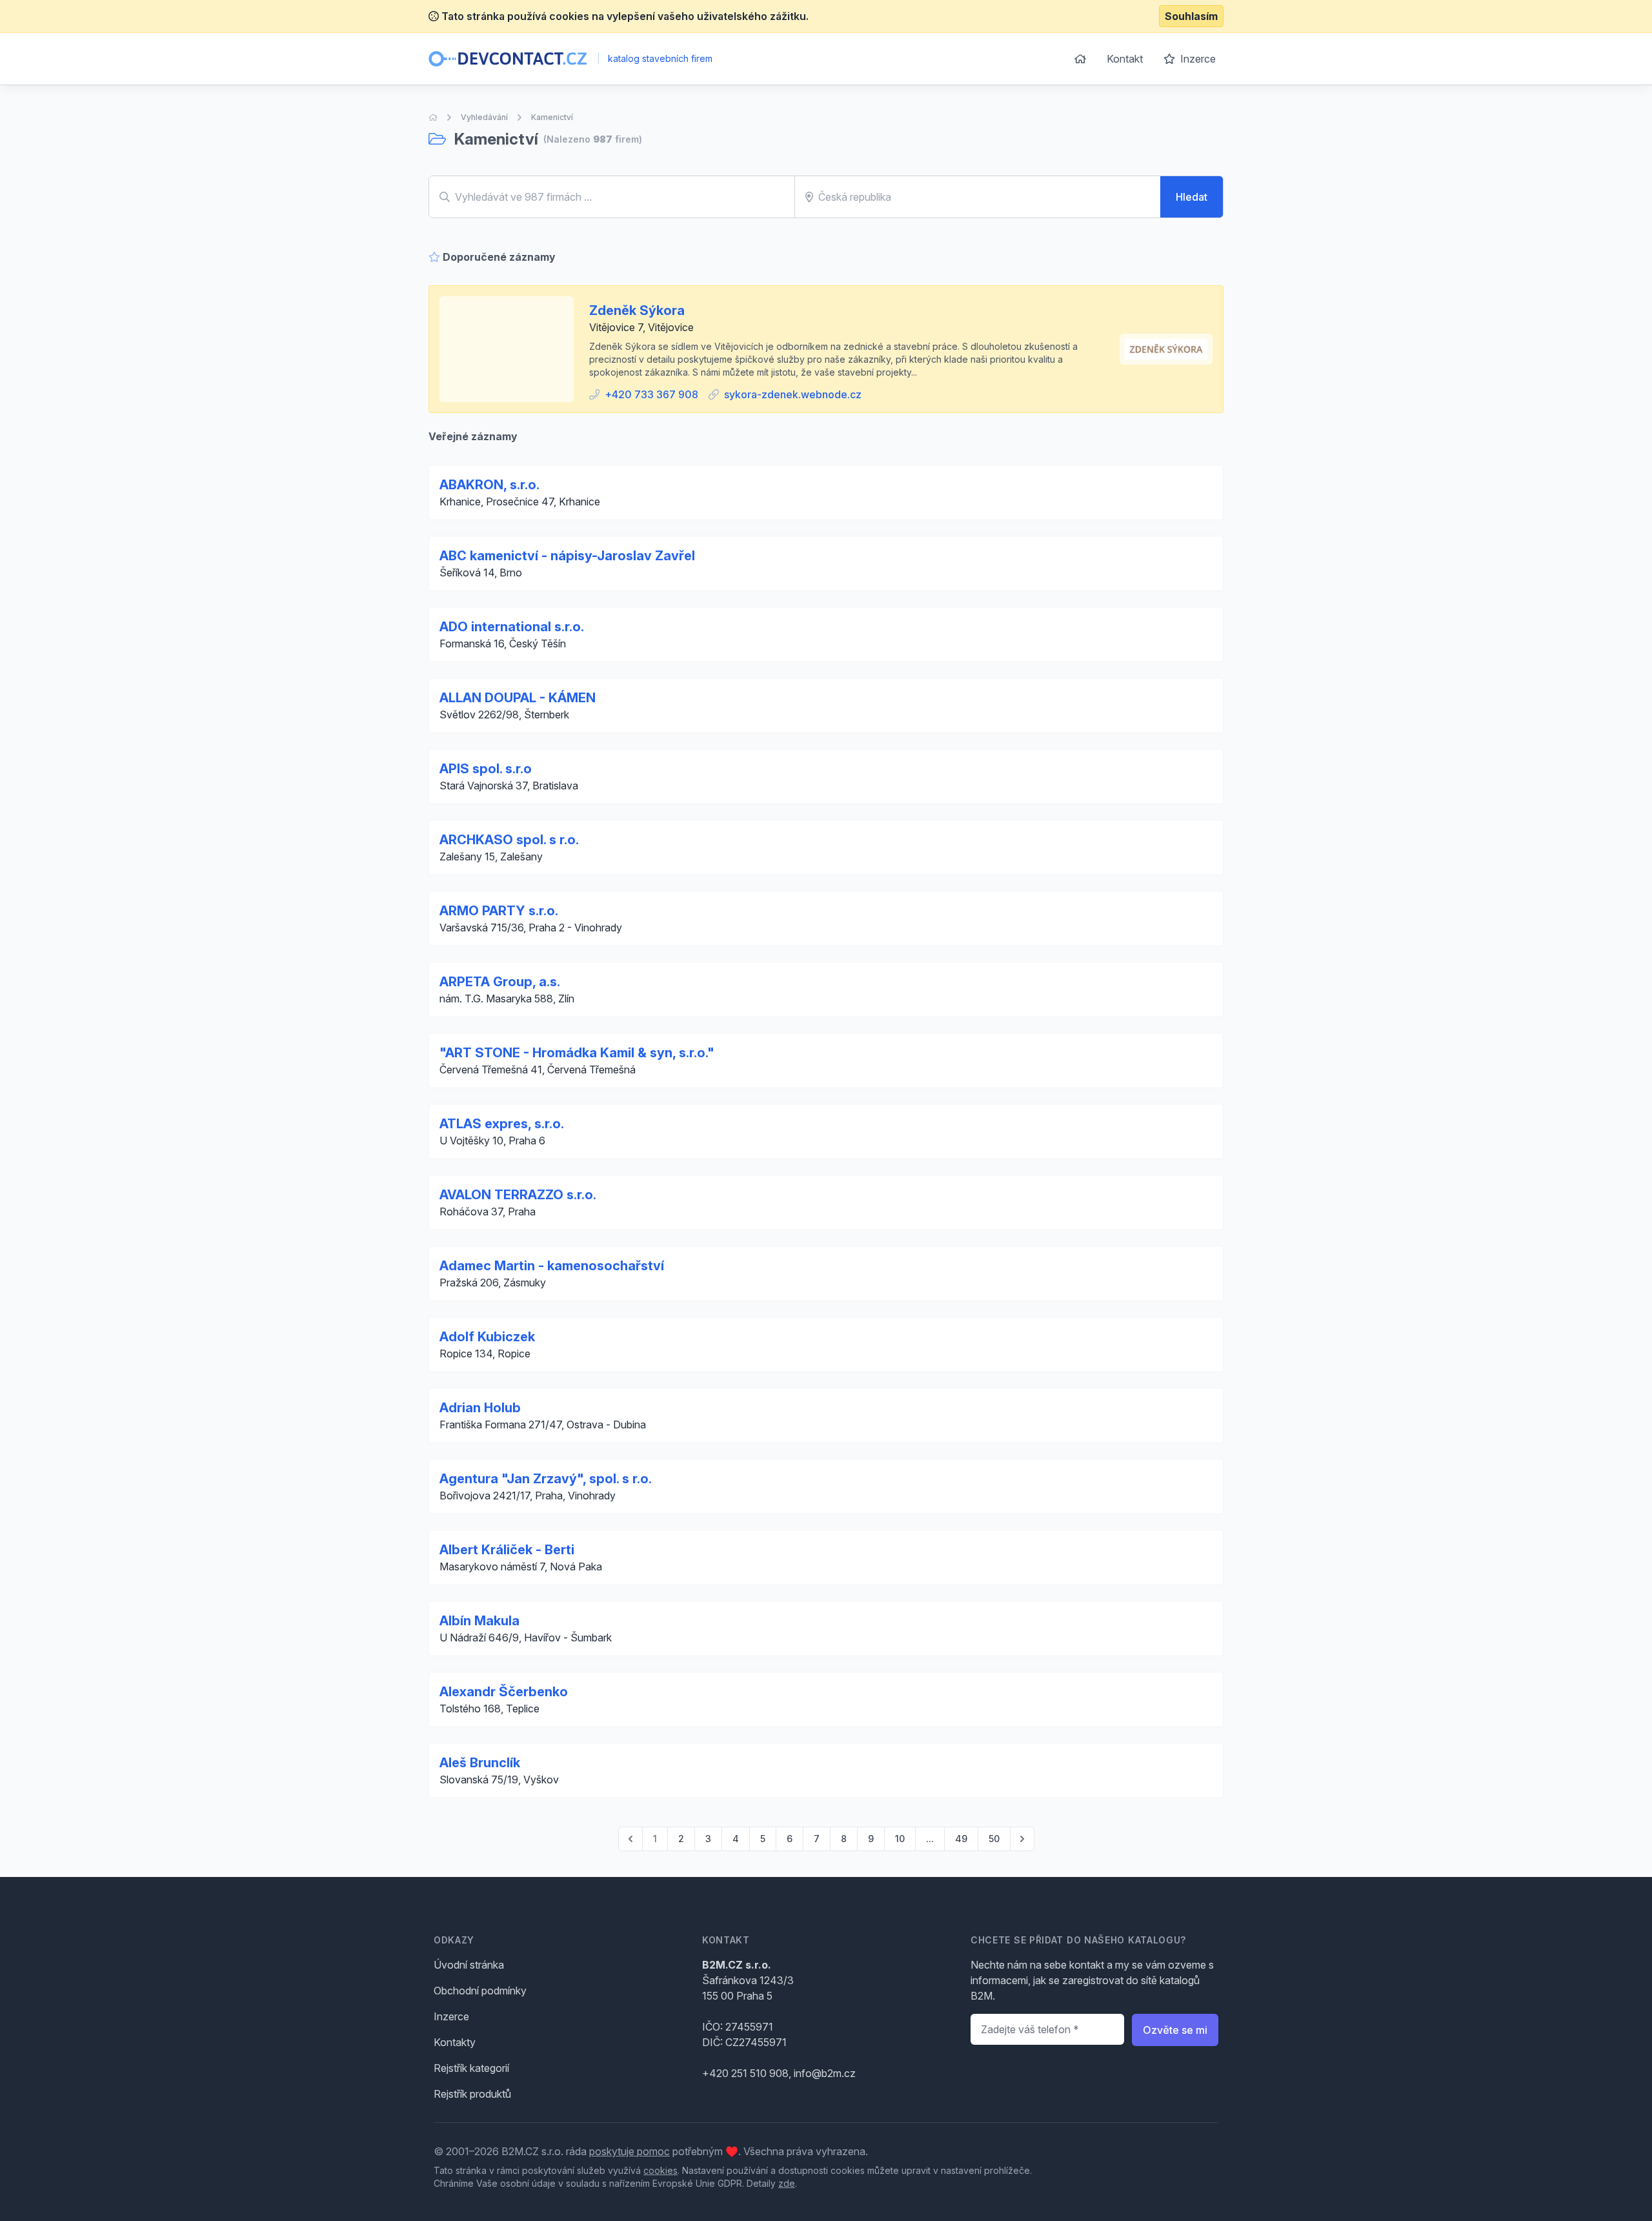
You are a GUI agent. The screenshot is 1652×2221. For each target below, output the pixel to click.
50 (994, 1839)
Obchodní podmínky (480, 1991)
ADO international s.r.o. (512, 627)
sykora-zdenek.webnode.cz (793, 394)
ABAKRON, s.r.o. (489, 485)
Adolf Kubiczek (487, 1337)
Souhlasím (1191, 16)
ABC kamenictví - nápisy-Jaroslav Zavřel (567, 556)
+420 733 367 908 (651, 394)
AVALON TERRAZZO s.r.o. (518, 1195)
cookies (660, 2170)
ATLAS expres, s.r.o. (502, 1124)
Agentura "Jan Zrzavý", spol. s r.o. (546, 1479)
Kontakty (455, 2042)
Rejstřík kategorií (471, 2068)
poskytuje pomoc (630, 2151)
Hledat (1192, 197)
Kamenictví (552, 117)
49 (961, 1839)
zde (787, 2183)
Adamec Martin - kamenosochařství (552, 1266)
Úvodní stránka (469, 1965)
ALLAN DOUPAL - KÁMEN (518, 698)
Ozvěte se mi (1175, 2030)
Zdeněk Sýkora (637, 310)
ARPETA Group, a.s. (500, 982)
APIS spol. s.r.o (486, 769)
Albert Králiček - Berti (507, 1550)
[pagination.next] (1022, 1839)
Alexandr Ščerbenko (504, 1692)
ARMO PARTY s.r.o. (499, 911)
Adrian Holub (480, 1408)
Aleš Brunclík (480, 1763)
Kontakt (1125, 59)
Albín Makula (479, 1621)
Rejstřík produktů (472, 2094)
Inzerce (1197, 59)
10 (900, 1839)
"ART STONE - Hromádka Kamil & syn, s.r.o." (577, 1053)
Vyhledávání (484, 117)
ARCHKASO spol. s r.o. (509, 840)
